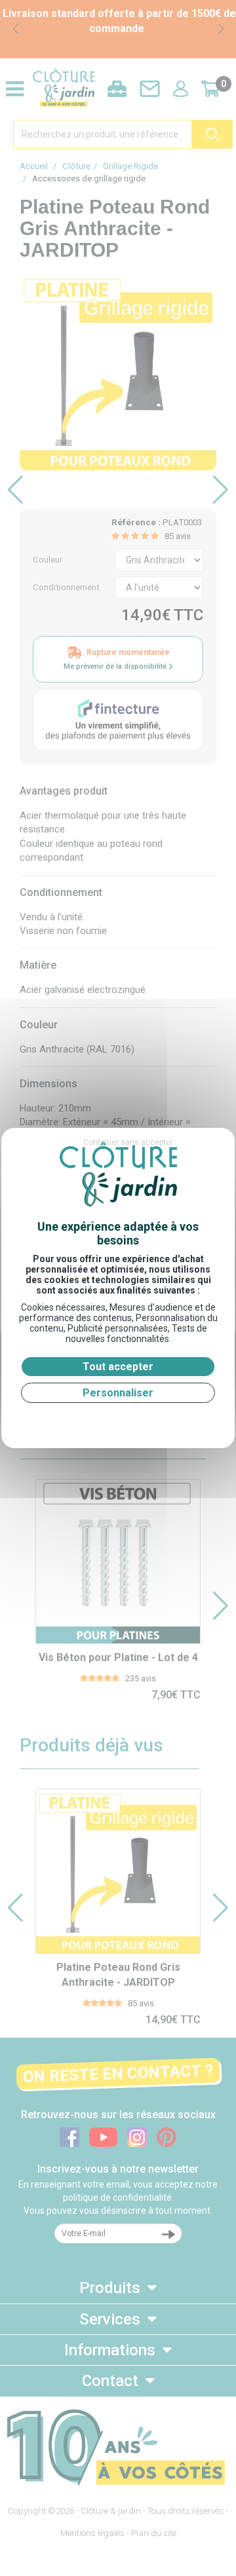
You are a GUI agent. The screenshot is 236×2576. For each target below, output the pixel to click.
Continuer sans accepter (128, 1142)
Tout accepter (118, 1367)
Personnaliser (118, 1393)
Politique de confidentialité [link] (118, 1419)
